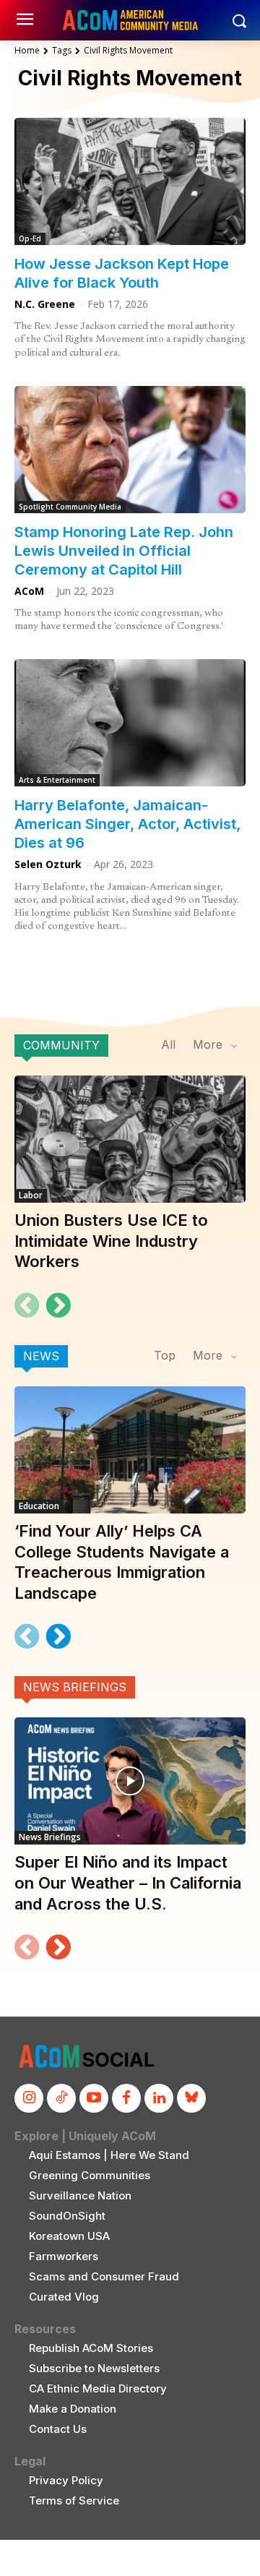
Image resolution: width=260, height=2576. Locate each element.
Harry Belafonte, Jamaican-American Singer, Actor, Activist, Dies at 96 (127, 824)
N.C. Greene (45, 304)
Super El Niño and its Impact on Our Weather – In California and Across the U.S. (128, 1882)
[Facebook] (126, 2098)
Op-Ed (30, 239)
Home (27, 50)
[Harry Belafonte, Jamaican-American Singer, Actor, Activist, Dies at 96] (130, 723)
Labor (31, 1195)
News (41, 1356)
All (168, 1044)
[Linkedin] (159, 2098)
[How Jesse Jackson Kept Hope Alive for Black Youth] (130, 181)
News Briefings (75, 1687)
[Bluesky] (191, 2098)
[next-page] (58, 1305)
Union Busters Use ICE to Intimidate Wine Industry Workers (111, 1241)
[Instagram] (29, 2098)
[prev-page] (27, 1305)
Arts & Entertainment (57, 780)
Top (165, 1355)
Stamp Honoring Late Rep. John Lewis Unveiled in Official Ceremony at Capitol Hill (124, 551)
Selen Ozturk (48, 864)
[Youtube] (94, 2098)
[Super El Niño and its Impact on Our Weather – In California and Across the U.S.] (130, 1781)
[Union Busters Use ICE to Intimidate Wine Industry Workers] (130, 1139)
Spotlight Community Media (70, 507)
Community (61, 1045)
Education (39, 1506)
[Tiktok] (61, 2098)
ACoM (29, 591)
